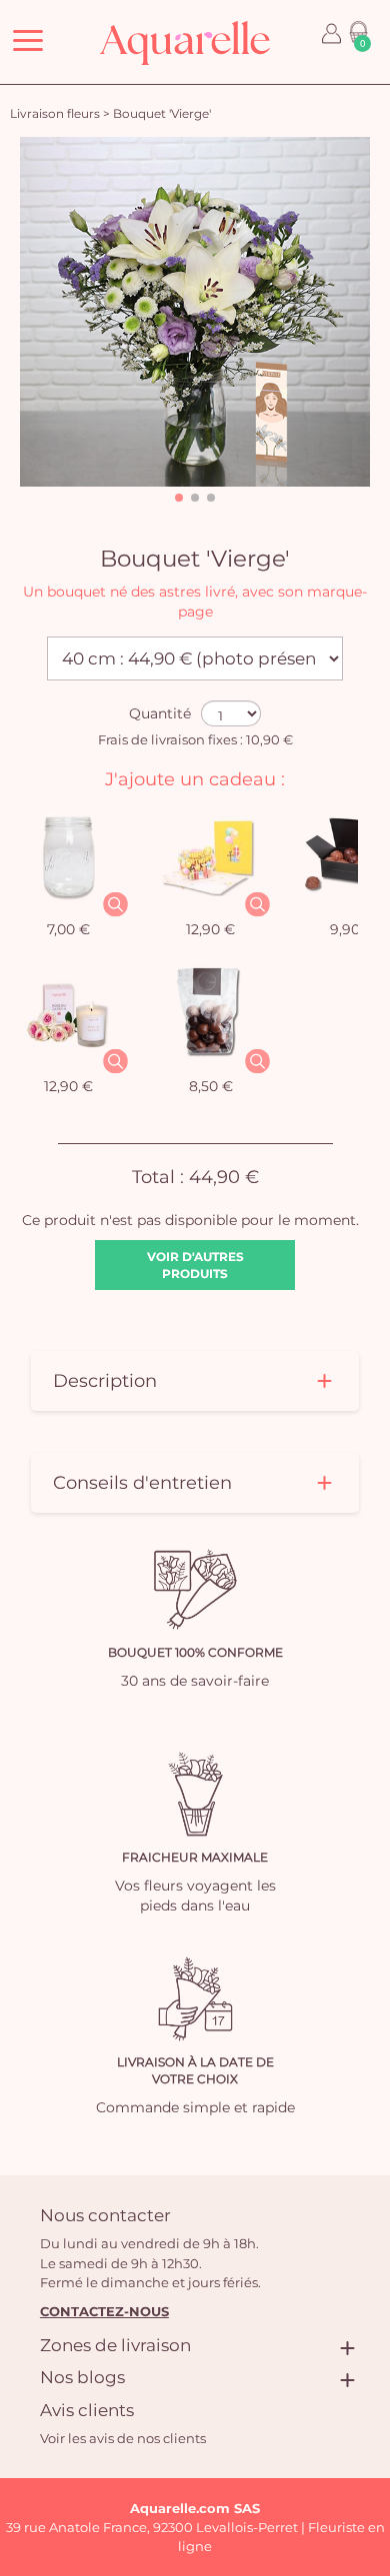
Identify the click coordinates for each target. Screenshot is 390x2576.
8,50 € (211, 1086)
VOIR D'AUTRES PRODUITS (195, 1265)
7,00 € (68, 929)
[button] (179, 498)
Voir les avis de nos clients (123, 2438)
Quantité (160, 713)
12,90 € (210, 929)
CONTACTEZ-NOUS (104, 2311)
